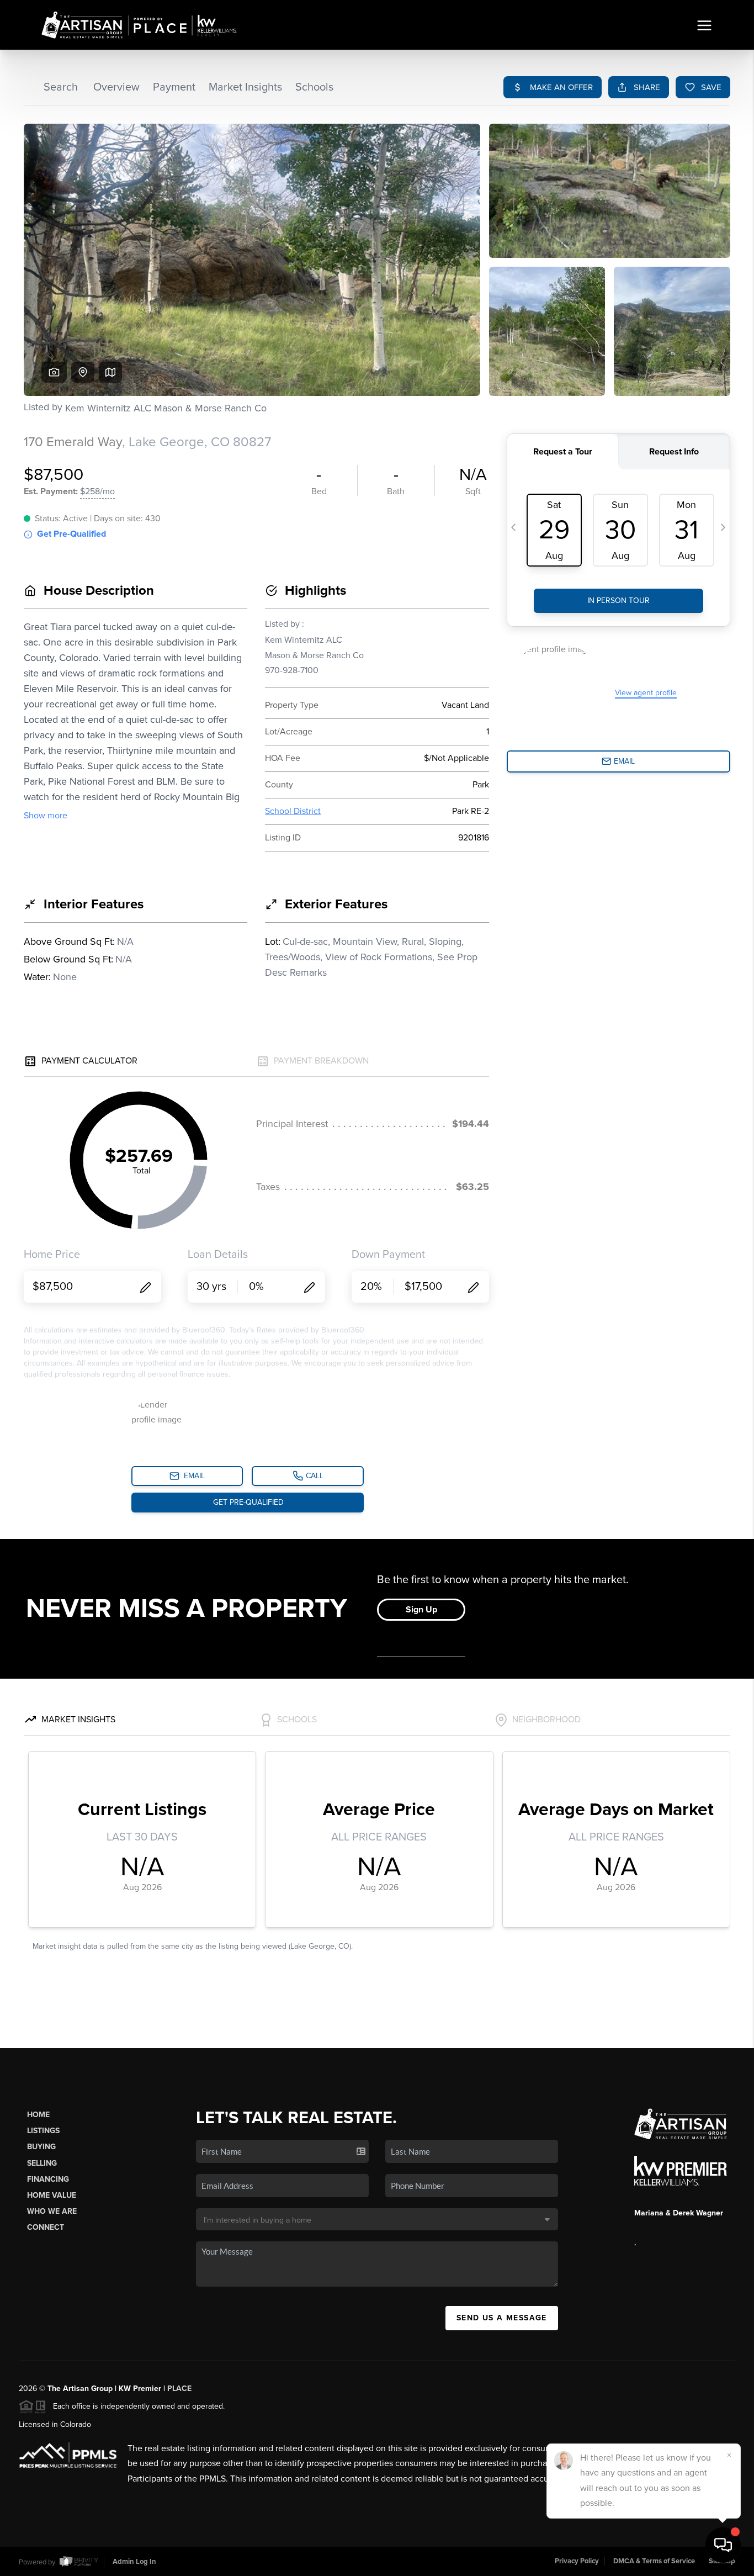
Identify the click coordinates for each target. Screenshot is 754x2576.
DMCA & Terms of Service (654, 2561)
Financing (48, 2179)
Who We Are (52, 2211)
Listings (43, 2131)
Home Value (52, 2195)
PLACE (179, 2389)
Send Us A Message (502, 2318)
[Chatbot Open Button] (723, 2545)
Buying (41, 2147)
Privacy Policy (577, 2561)
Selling (42, 2163)
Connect (46, 2227)
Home (38, 2115)
